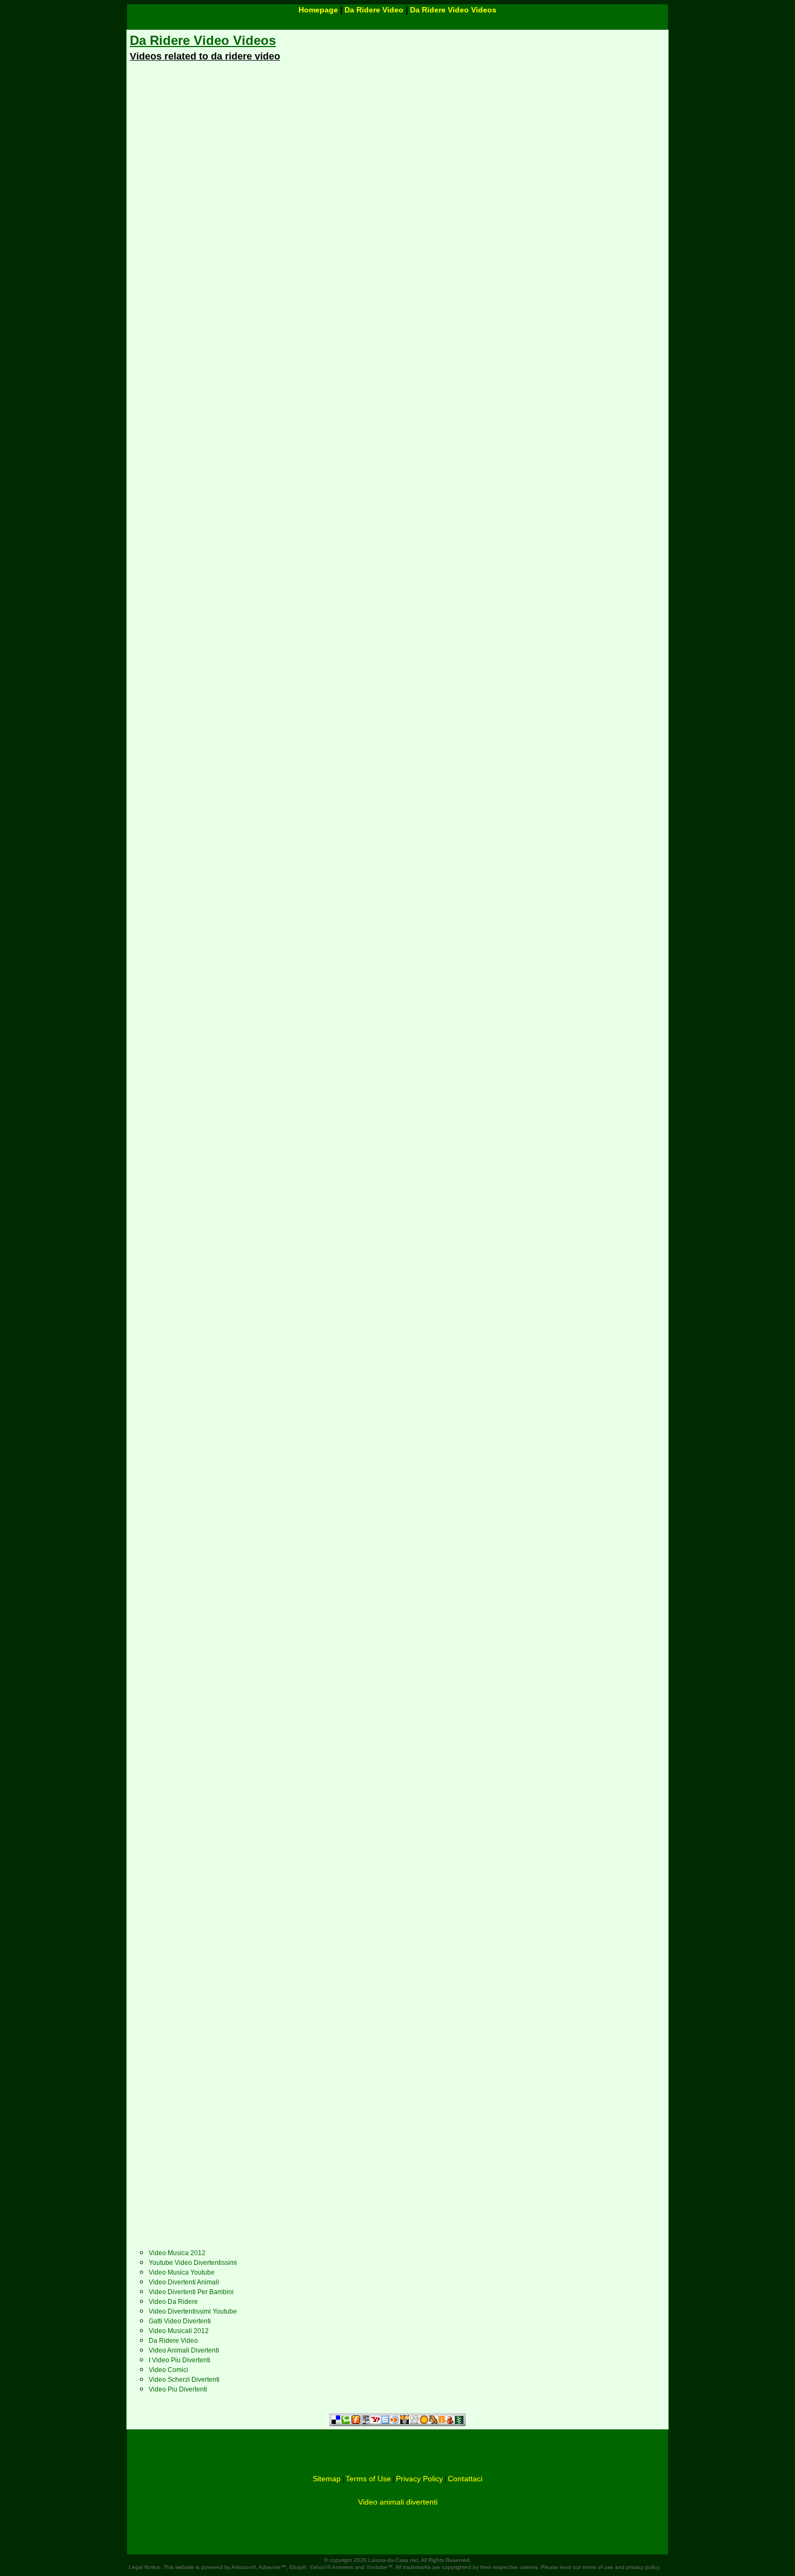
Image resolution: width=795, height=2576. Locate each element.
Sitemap (327, 2479)
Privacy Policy (419, 2479)
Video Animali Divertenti (184, 2350)
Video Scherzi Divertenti (184, 2380)
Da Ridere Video (374, 10)
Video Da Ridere (173, 2302)
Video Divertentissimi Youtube (193, 2311)
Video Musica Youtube (182, 2272)
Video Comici (168, 2370)
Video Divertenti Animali (184, 2282)
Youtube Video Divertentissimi (193, 2263)
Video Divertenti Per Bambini (191, 2292)
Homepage (318, 10)
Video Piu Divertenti (178, 2389)
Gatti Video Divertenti (180, 2321)
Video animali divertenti (398, 2502)
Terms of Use (368, 2479)
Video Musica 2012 (177, 2253)
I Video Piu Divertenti (180, 2360)
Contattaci (465, 2479)
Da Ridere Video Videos (453, 10)
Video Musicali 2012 (179, 2331)
